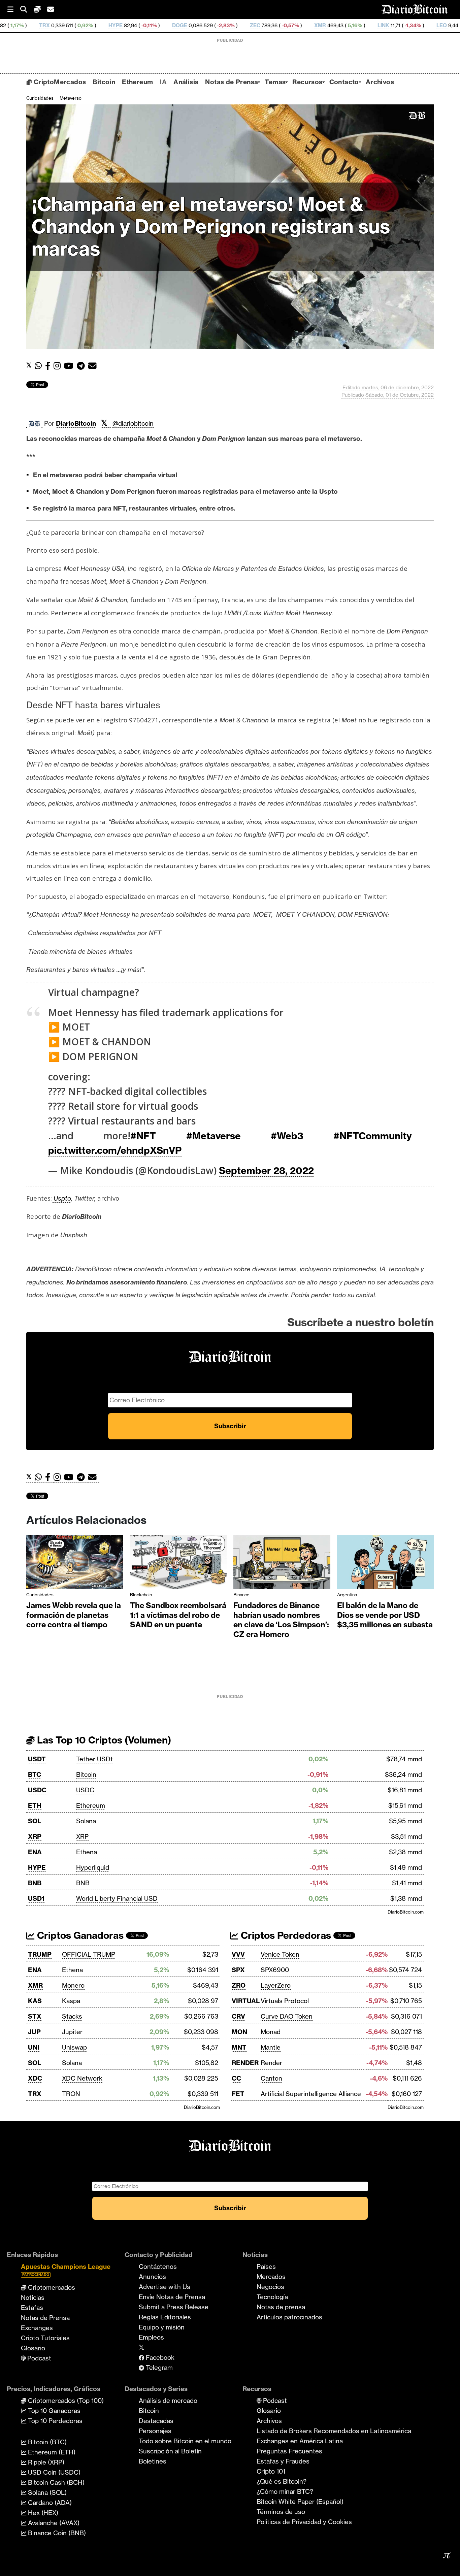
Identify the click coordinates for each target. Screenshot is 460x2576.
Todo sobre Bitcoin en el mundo (185, 2441)
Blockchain (141, 1595)
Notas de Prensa (232, 82)
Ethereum (137, 82)
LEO (349, 25)
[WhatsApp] (40, 366)
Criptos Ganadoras (79, 1935)
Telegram (158, 2368)
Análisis (186, 82)
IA (163, 82)
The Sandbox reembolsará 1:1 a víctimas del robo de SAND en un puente (178, 1615)
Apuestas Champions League (66, 2270)
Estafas (32, 2308)
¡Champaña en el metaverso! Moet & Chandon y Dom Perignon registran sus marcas (211, 226)
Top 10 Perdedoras (54, 2421)
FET (238, 2094)
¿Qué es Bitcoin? (282, 2481)
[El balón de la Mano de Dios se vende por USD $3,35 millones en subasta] (386, 1563)
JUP (34, 2032)
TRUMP (40, 1954)
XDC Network (82, 2078)
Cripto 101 (271, 2471)
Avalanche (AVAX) (53, 2523)
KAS (35, 2001)
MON (239, 2032)
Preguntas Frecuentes (289, 2451)
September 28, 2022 (266, 1170)
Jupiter (72, 2032)
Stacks (72, 2016)
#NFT (143, 1136)
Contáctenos (158, 2267)
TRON (71, 2094)
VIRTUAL (246, 2001)
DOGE (87, 25)
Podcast (38, 2358)
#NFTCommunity (373, 1136)
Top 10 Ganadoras (53, 2411)
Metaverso (71, 98)
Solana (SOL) (46, 2492)
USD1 (36, 1898)
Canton (271, 2078)
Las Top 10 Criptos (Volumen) (103, 1740)
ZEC (163, 25)
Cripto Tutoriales (45, 2338)
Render (271, 2063)
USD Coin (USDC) (53, 2472)
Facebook (159, 2357)
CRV (238, 2016)
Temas (275, 82)
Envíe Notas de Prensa (172, 2297)
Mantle (271, 2047)
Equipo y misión (162, 2327)
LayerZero (276, 1985)
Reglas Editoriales (165, 2317)
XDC (35, 2078)
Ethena (87, 1852)
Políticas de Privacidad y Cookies (304, 2522)
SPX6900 (275, 1970)
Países (266, 2267)
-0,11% (56, 25)
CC (236, 2078)
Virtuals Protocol (285, 2001)
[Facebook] (49, 366)
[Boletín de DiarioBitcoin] (94, 366)
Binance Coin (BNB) (56, 2533)
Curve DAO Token (287, 2016)
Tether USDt (94, 1759)
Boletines (153, 2461)
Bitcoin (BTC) (46, 2442)
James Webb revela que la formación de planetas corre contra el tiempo (74, 1615)
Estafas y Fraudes (283, 2461)
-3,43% (449, 25)
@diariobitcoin (133, 423)
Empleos (151, 2337)
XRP (35, 1836)
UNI (34, 2047)
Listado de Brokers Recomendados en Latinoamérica (334, 2431)
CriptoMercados (59, 82)
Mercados (271, 2277)
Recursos (307, 82)
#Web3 (287, 1136)
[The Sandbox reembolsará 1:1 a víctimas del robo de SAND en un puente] (178, 1563)
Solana (86, 1821)
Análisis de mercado (168, 2401)
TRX (35, 2094)
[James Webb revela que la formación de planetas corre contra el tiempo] (75, 1563)
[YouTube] (70, 366)
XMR (228, 25)
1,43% (377, 25)
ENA (35, 1852)
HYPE (23, 25)
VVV (238, 1954)
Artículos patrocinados (289, 2317)
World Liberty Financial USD (117, 1898)
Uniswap (74, 2047)
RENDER (245, 2063)
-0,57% (198, 25)
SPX (238, 1970)
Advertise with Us (165, 2287)
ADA (406, 25)
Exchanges (37, 2328)
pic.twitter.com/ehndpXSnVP (115, 1150)
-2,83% (133, 25)
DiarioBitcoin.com (406, 1912)
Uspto (61, 1198)
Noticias (33, 2297)
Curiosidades (40, 98)
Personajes (155, 2431)
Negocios (270, 2287)
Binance (241, 1595)
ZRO (239, 1985)
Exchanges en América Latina (300, 2441)
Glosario (33, 2348)
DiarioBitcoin (76, 423)
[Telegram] (83, 366)
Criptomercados (51, 2287)
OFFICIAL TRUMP (89, 1954)
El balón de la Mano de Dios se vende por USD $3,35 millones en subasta (385, 1615)
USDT (37, 1759)
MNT (239, 2047)
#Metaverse (213, 1136)
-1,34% (320, 25)
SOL (35, 1821)
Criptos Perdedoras (285, 1935)
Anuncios (152, 2277)
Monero (73, 1985)
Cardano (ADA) (49, 2503)
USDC (37, 1790)
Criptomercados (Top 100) (65, 2401)
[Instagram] (59, 366)
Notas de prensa (281, 2307)
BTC (35, 1774)
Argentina (347, 1595)
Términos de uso (281, 2512)
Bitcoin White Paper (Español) (300, 2502)
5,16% (262, 25)
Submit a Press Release (174, 2307)
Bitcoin (104, 82)
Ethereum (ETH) (51, 2452)
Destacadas (156, 2421)
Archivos (380, 82)
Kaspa (71, 2001)
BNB (35, 1883)
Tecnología (272, 2297)
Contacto (344, 82)
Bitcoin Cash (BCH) (55, 2482)
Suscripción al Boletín (170, 2451)
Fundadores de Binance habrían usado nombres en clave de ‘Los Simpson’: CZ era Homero (281, 1620)
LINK (291, 25)
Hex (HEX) (42, 2513)
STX (35, 2016)
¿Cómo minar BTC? (285, 2491)
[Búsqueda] (27, 10)
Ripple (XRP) (45, 2462)
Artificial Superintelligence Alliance (311, 2094)
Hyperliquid (93, 1867)
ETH (35, 1805)
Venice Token (280, 1954)
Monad (271, 2032)
